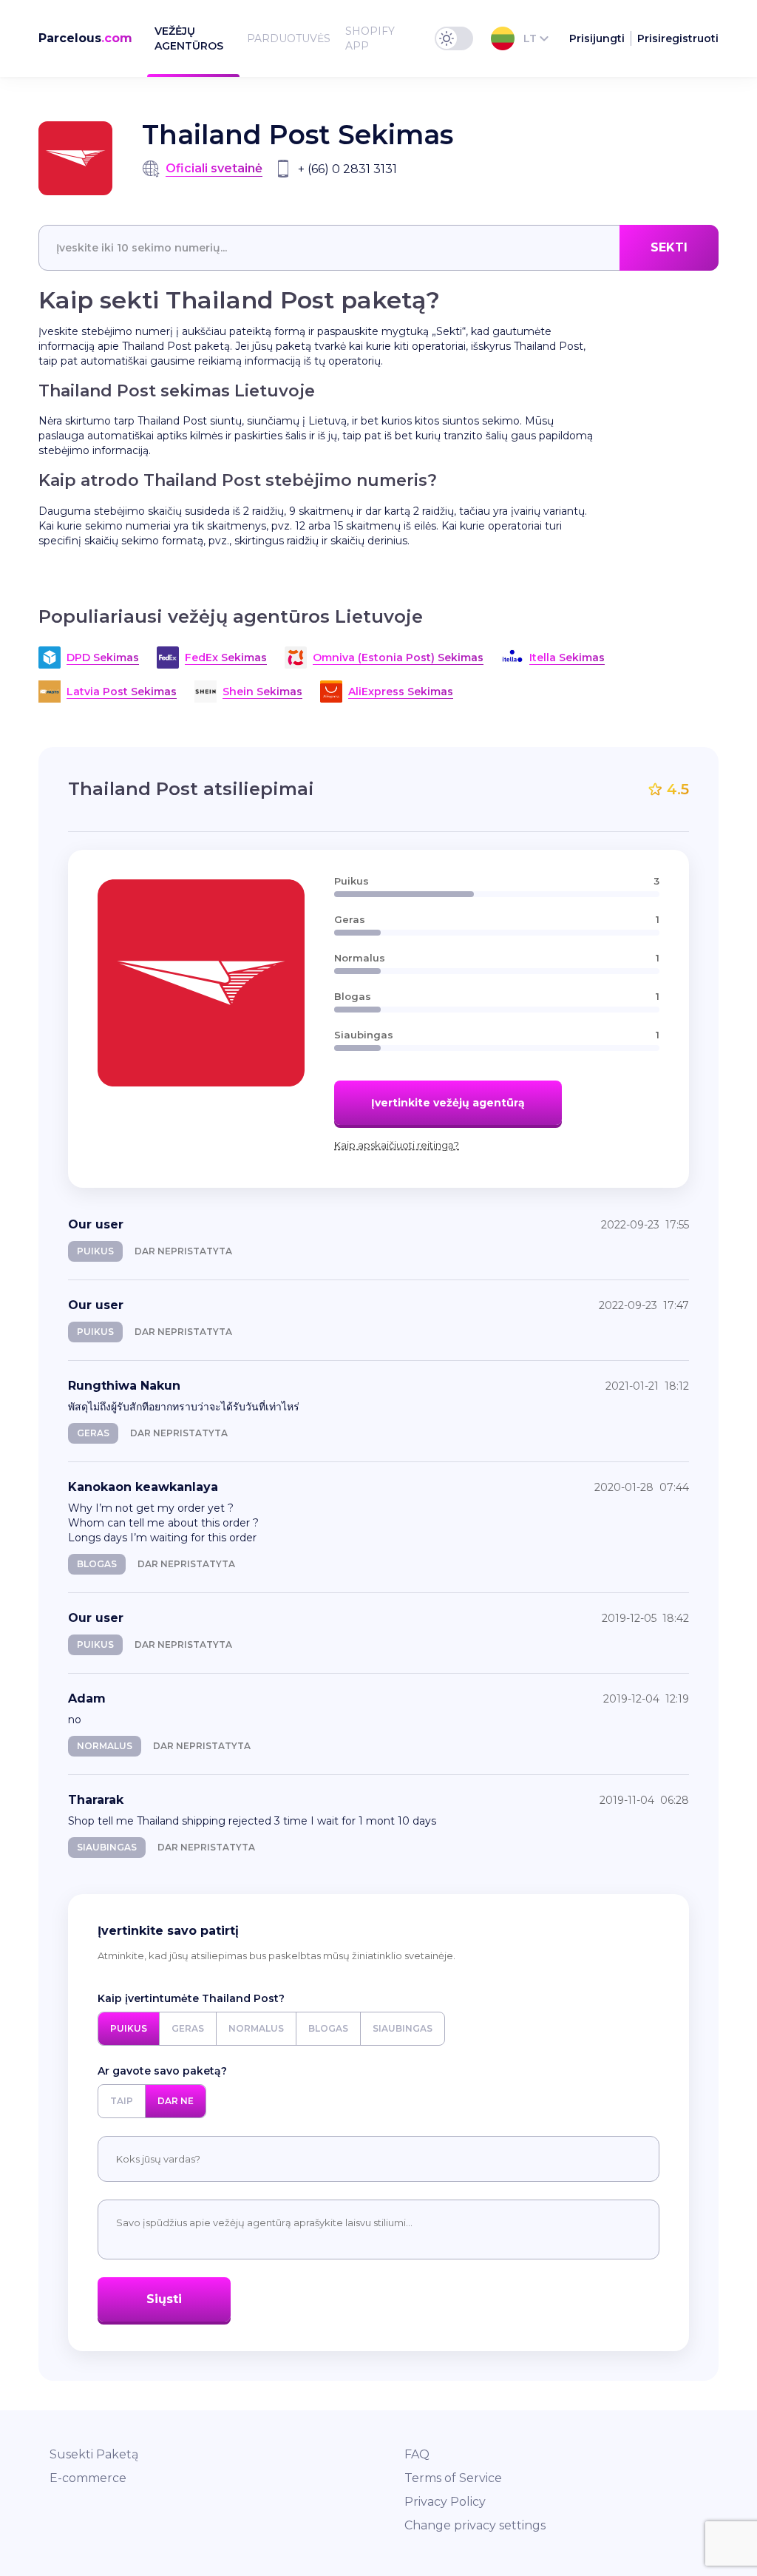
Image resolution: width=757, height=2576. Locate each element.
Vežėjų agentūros (189, 38)
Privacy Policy (445, 2502)
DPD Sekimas (103, 657)
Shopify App (370, 38)
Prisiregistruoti (678, 38)
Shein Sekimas (262, 692)
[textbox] (378, 248)
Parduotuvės (289, 38)
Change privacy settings (475, 2525)
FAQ (417, 2454)
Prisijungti (597, 38)
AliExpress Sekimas (401, 692)
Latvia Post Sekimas (122, 692)
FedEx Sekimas (226, 657)
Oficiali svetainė (214, 168)
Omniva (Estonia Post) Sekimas (398, 657)
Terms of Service (453, 2478)
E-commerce (88, 2478)
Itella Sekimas (567, 657)
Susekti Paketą (94, 2454)
